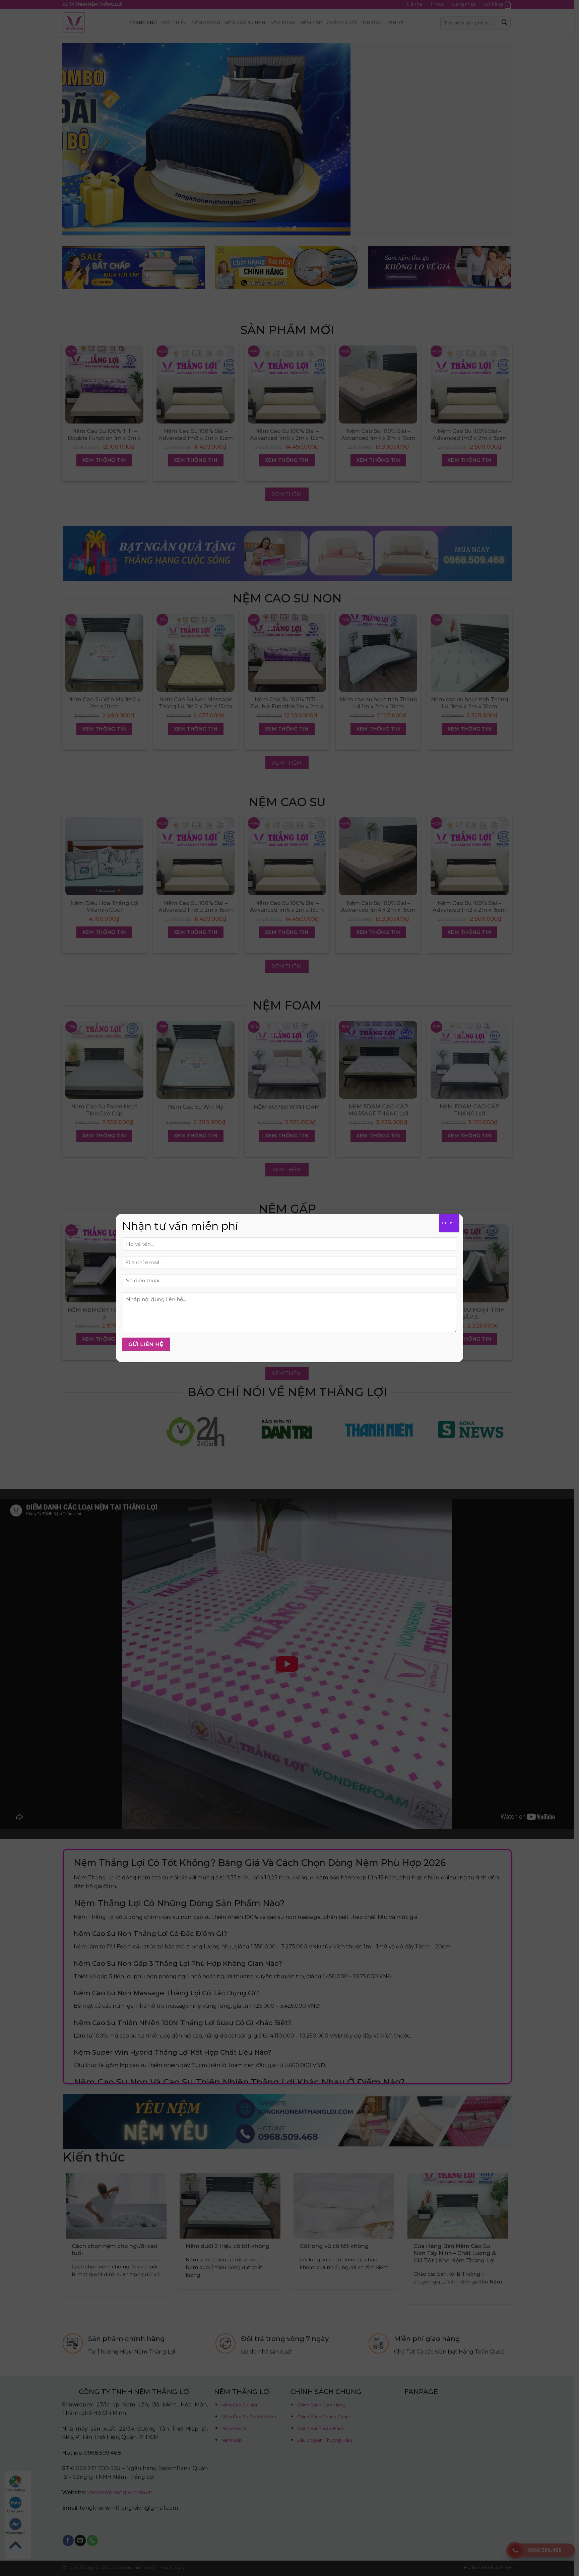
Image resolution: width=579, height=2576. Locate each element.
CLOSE (449, 1223)
